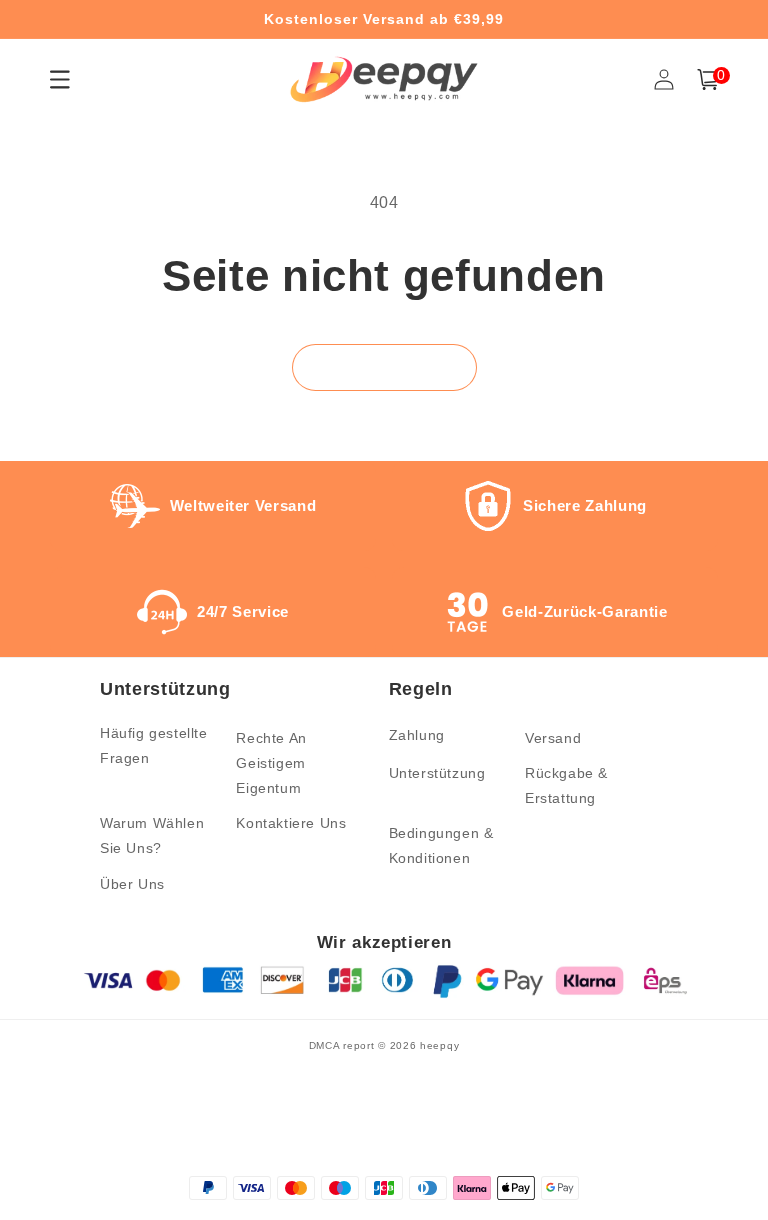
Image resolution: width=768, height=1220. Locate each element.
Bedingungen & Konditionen (441, 845)
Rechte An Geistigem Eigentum (271, 763)
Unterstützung (437, 773)
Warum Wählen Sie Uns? (152, 835)
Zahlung (417, 735)
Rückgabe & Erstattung (566, 785)
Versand (553, 738)
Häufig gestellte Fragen (154, 745)
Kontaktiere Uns (291, 823)
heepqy (439, 1045)
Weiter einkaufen (384, 367)
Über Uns (132, 884)
